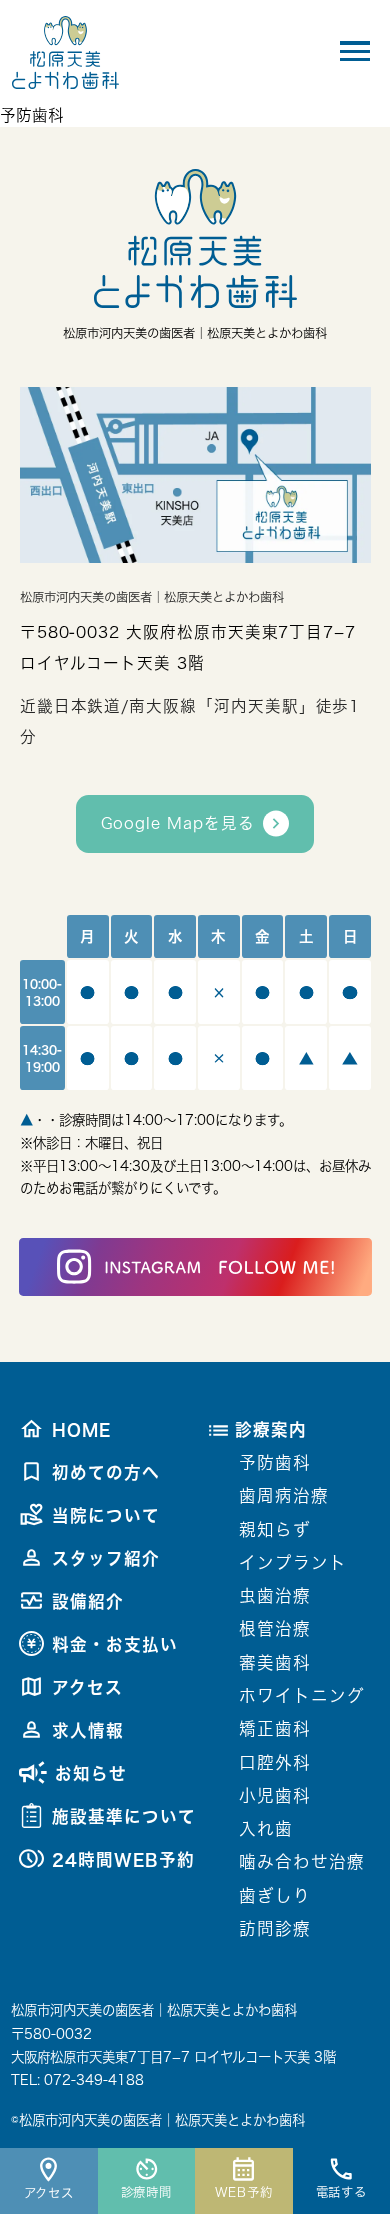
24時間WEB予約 (123, 1859)
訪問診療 (275, 1928)
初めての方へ (106, 1472)
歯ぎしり (275, 1895)
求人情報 (88, 1730)
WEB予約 (244, 2192)
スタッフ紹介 (106, 1558)
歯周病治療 (284, 1495)
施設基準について (124, 1816)
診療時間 (147, 2192)
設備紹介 (88, 1601)
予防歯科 (275, 1462)
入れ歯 (266, 1828)
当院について (106, 1515)
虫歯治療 (275, 1595)
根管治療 (275, 1628)
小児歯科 (275, 1795)
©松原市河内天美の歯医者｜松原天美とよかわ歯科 (158, 2120)
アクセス (49, 2193)
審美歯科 (275, 1662)
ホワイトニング (302, 1695)
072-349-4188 (94, 2080)
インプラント (293, 1562)
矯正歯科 (275, 1728)
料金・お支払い (115, 1644)
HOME (81, 1429)
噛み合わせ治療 (302, 1861)
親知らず (275, 1529)
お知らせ (91, 1773)
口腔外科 (275, 1762)
